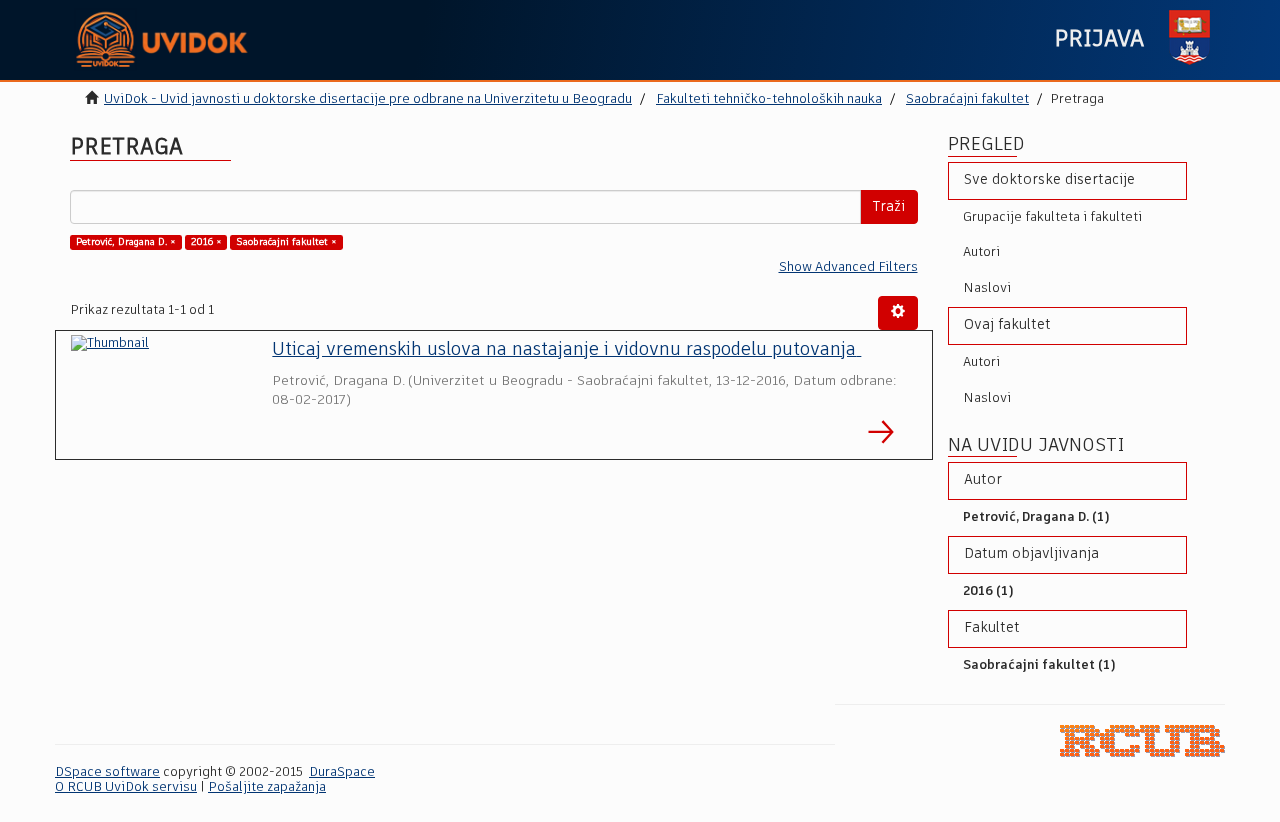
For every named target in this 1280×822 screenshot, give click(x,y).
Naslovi (987, 288)
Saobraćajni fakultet (967, 99)
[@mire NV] (1142, 740)
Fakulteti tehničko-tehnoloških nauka (769, 99)
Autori (981, 252)
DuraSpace (342, 772)
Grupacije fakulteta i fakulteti (1052, 217)
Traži (889, 207)
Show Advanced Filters (848, 267)
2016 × (206, 242)
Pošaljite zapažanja (267, 787)
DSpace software (107, 772)
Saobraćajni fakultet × (286, 242)
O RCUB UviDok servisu (126, 787)
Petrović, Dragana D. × (126, 242)
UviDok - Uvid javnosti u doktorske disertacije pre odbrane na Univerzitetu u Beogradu (368, 99)
